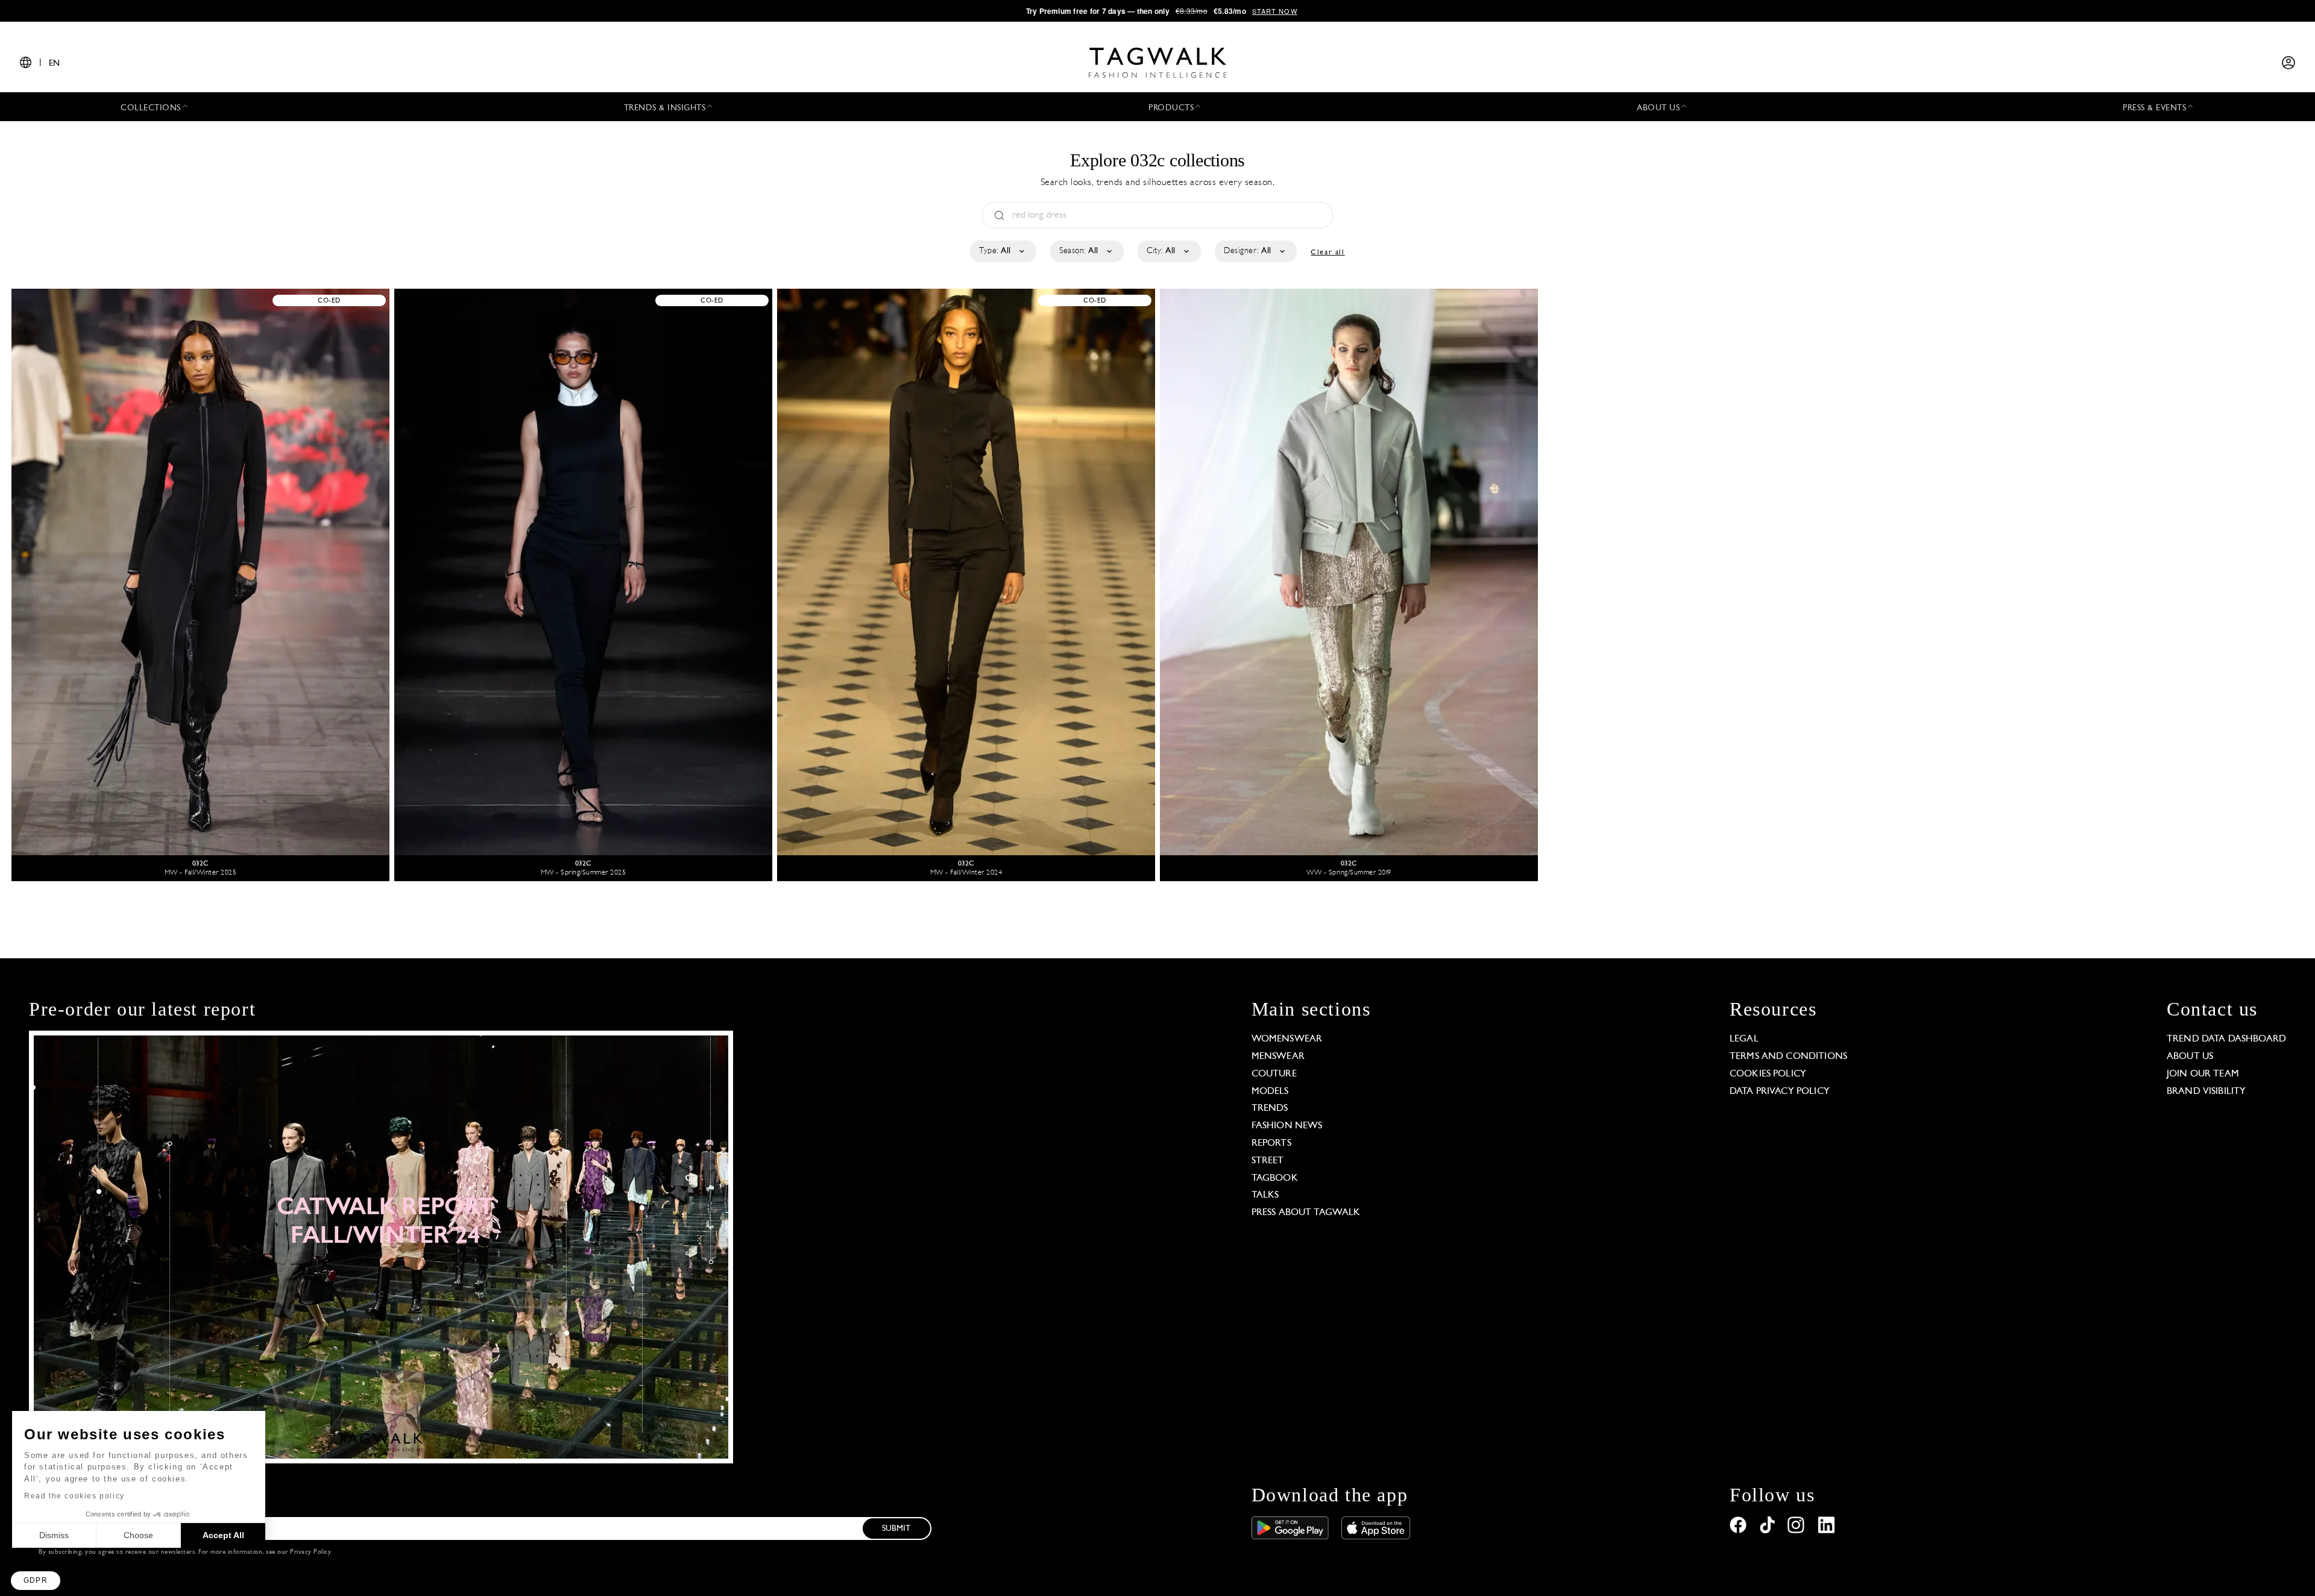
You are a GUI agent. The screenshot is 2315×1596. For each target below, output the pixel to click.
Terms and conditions (1788, 1057)
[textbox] (1002, 251)
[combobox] (1002, 251)
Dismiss (54, 1535)
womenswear (1287, 1039)
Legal (1744, 1039)
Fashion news (1287, 1126)
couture (1274, 1074)
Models (1270, 1092)
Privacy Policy (310, 1552)
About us (2190, 1057)
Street (1268, 1161)
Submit (896, 1529)
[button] (36, 1581)
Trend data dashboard (2226, 1039)
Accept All (223, 1535)
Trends (1270, 1108)
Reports (1271, 1143)
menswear (1278, 1057)
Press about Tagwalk (1306, 1213)
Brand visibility (2206, 1092)
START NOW (1275, 11)
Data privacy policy (1780, 1092)
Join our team (2203, 1074)
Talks (1265, 1195)
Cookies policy (1768, 1074)
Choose (138, 1535)
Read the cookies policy (74, 1496)
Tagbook (1275, 1178)
